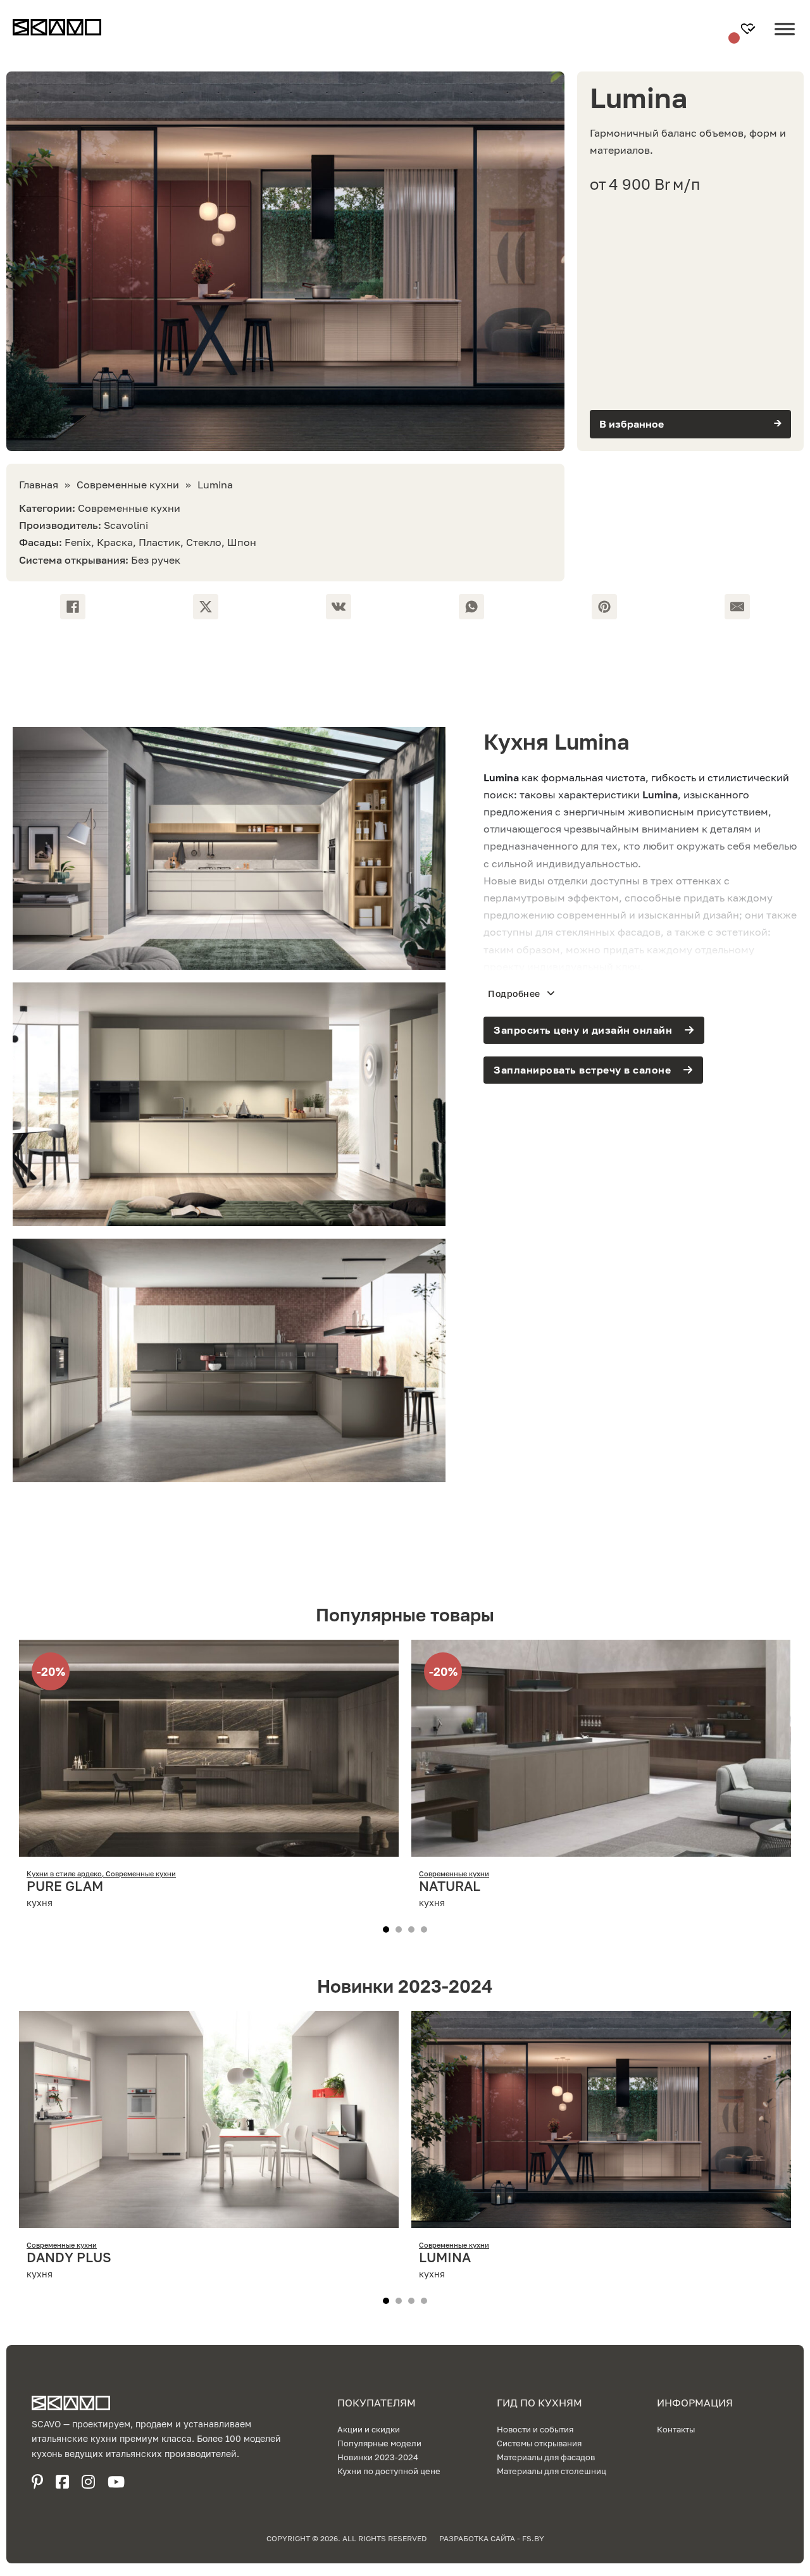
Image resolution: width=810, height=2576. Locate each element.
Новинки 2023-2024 (378, 2457)
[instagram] (88, 2482)
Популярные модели (379, 2443)
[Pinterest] (604, 607)
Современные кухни (128, 485)
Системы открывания (539, 2443)
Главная (39, 485)
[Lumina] (601, 2219)
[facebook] (62, 2482)
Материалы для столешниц (551, 2471)
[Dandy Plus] (209, 2219)
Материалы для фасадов (546, 2457)
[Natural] (601, 1848)
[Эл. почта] (737, 607)
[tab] (386, 1929)
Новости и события (535, 2429)
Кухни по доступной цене (389, 2471)
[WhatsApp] (471, 607)
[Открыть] (785, 39)
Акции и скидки (369, 2429)
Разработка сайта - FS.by (492, 2538)
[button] (690, 424)
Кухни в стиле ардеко (64, 1873)
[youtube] (116, 2482)
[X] (206, 607)
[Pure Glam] (209, 1848)
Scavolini (126, 525)
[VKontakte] (339, 607)
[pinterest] (37, 2482)
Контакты (676, 2429)
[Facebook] (73, 607)
